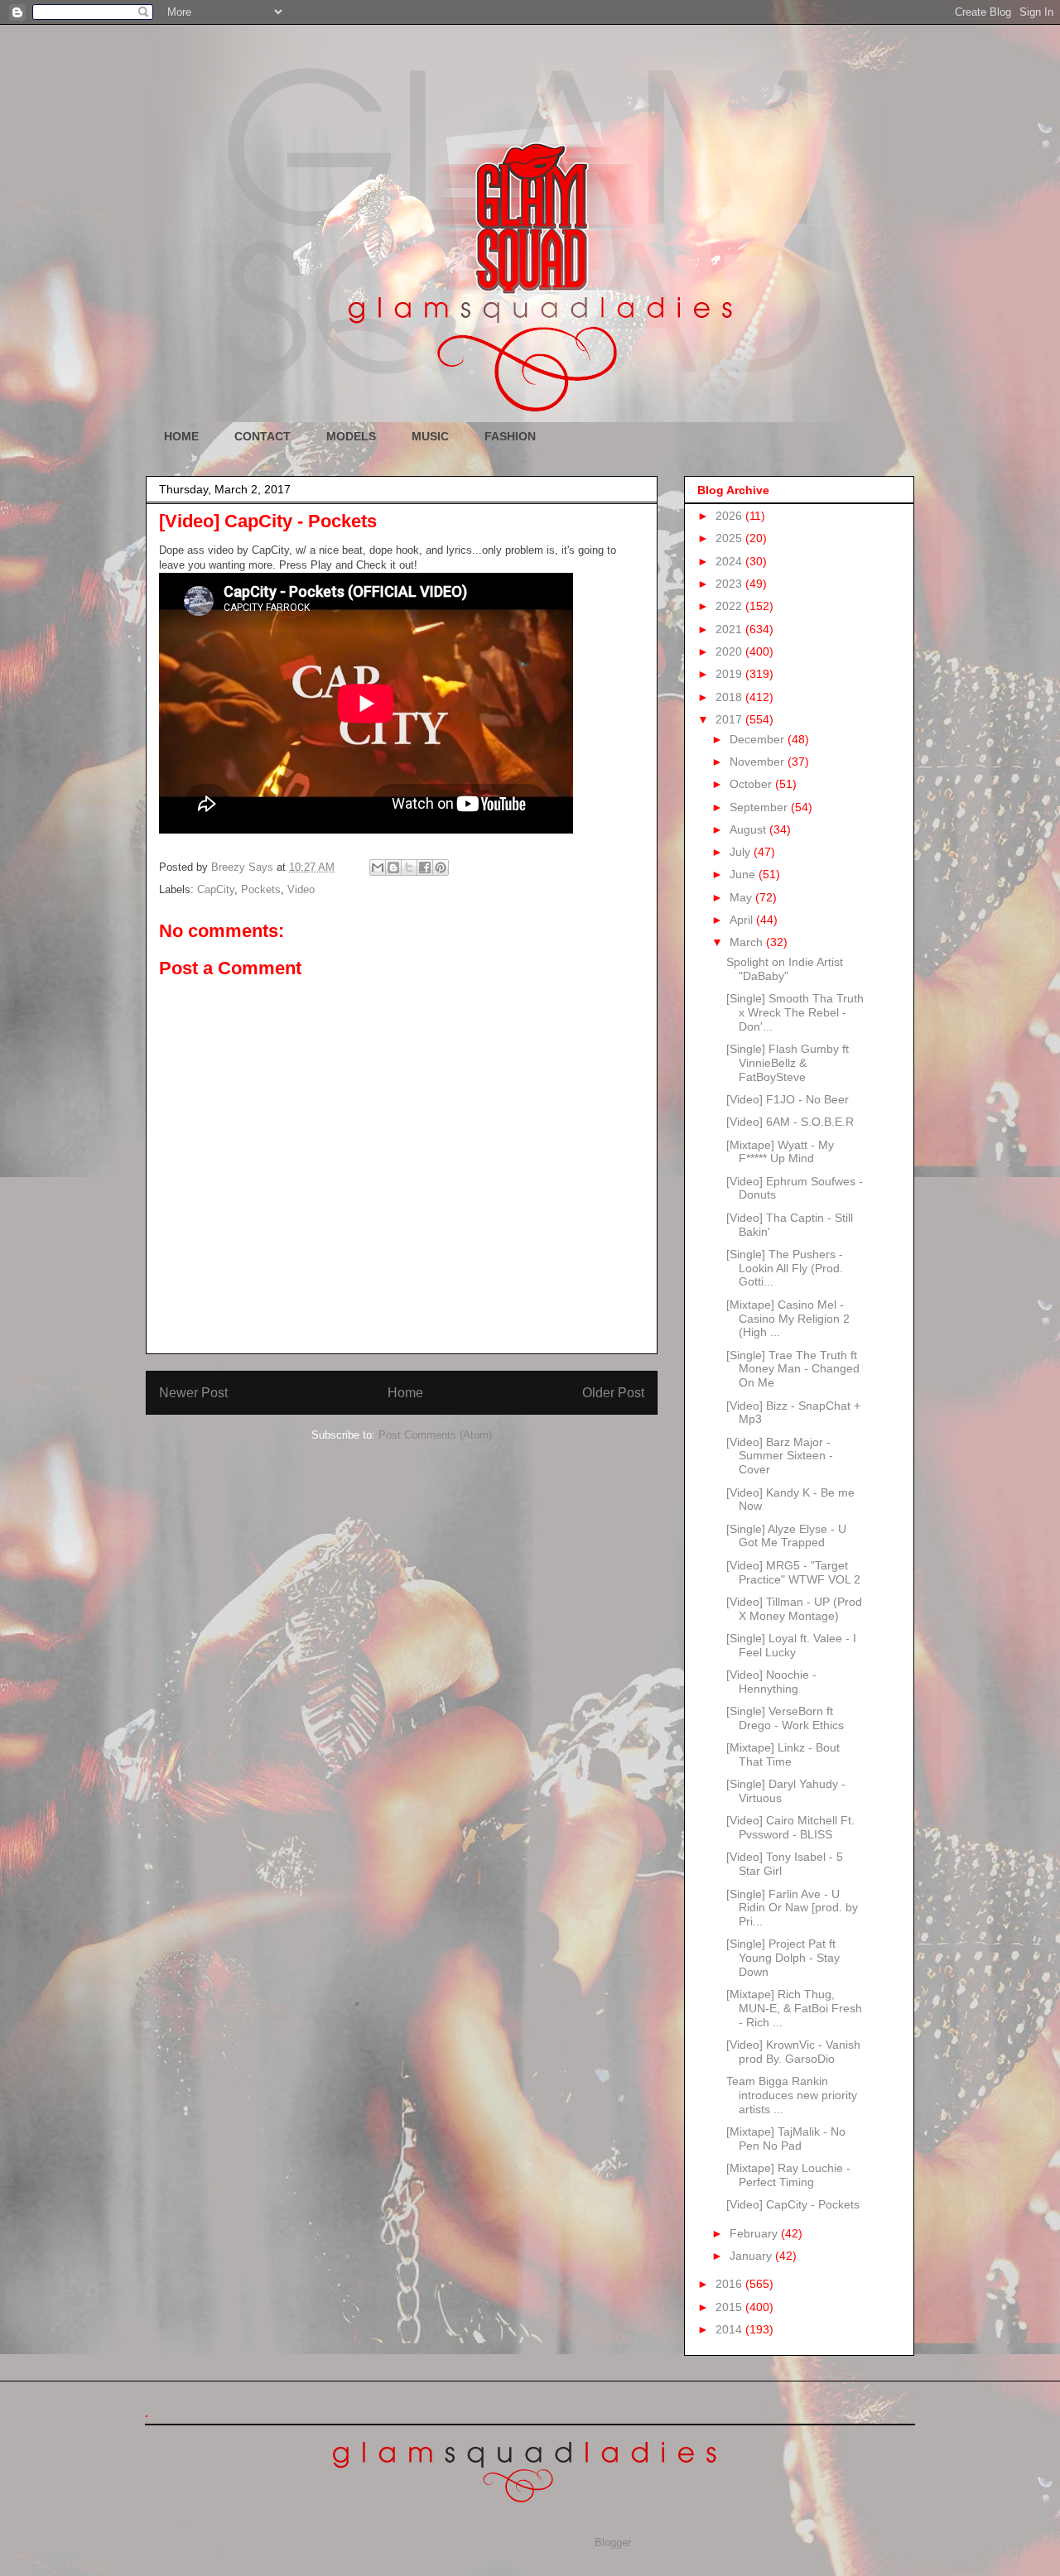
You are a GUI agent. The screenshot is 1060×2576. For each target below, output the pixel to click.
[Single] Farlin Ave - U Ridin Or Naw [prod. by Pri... (792, 1908)
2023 (730, 584)
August (749, 829)
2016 (730, 2284)
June (744, 874)
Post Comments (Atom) (435, 1435)
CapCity (216, 889)
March (748, 942)
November (759, 762)
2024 (730, 561)
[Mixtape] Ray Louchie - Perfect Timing (788, 2175)
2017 (730, 719)
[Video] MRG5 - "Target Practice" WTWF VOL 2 (793, 1572)
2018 (730, 697)
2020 (730, 651)
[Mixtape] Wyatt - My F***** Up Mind (780, 1152)
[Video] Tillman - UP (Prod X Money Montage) (794, 1609)
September (760, 807)
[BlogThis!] (393, 867)
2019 (730, 674)
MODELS (351, 436)
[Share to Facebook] (425, 867)
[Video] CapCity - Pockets (793, 2204)
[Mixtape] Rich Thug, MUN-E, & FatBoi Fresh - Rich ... (794, 2008)
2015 (730, 2307)
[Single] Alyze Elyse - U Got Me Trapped (786, 1536)
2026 (730, 516)
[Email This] (378, 867)
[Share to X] (409, 867)
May (742, 897)
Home (405, 1393)
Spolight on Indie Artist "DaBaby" (785, 969)
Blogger (612, 2542)
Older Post (613, 1393)
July (742, 852)
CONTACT (263, 436)
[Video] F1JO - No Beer (788, 1099)
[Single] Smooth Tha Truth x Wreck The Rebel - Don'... (795, 1012)
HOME (181, 436)
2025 (730, 538)
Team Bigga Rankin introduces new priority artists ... (792, 2095)
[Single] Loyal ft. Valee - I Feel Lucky (791, 1645)
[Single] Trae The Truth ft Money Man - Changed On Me (793, 1369)
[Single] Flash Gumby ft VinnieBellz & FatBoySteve (788, 1063)
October (752, 784)
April (743, 920)
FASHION (510, 436)
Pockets (261, 889)
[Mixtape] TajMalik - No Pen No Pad (786, 2139)
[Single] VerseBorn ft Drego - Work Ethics (785, 1718)
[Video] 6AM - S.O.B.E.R (790, 1122)
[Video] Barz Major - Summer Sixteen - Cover (780, 1456)
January (752, 2256)
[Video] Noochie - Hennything (771, 1682)
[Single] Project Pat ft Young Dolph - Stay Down (783, 1958)
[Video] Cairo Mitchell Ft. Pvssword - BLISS (790, 1827)
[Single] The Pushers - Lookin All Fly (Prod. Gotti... (785, 1268)
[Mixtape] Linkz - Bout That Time (783, 1754)
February (755, 2233)
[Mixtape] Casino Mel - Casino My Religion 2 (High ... (788, 1319)
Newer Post (193, 1393)
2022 (730, 606)
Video (301, 889)
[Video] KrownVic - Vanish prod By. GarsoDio (793, 2052)
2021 (730, 629)
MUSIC (430, 436)
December (759, 739)
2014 (730, 2329)
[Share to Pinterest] (441, 867)
